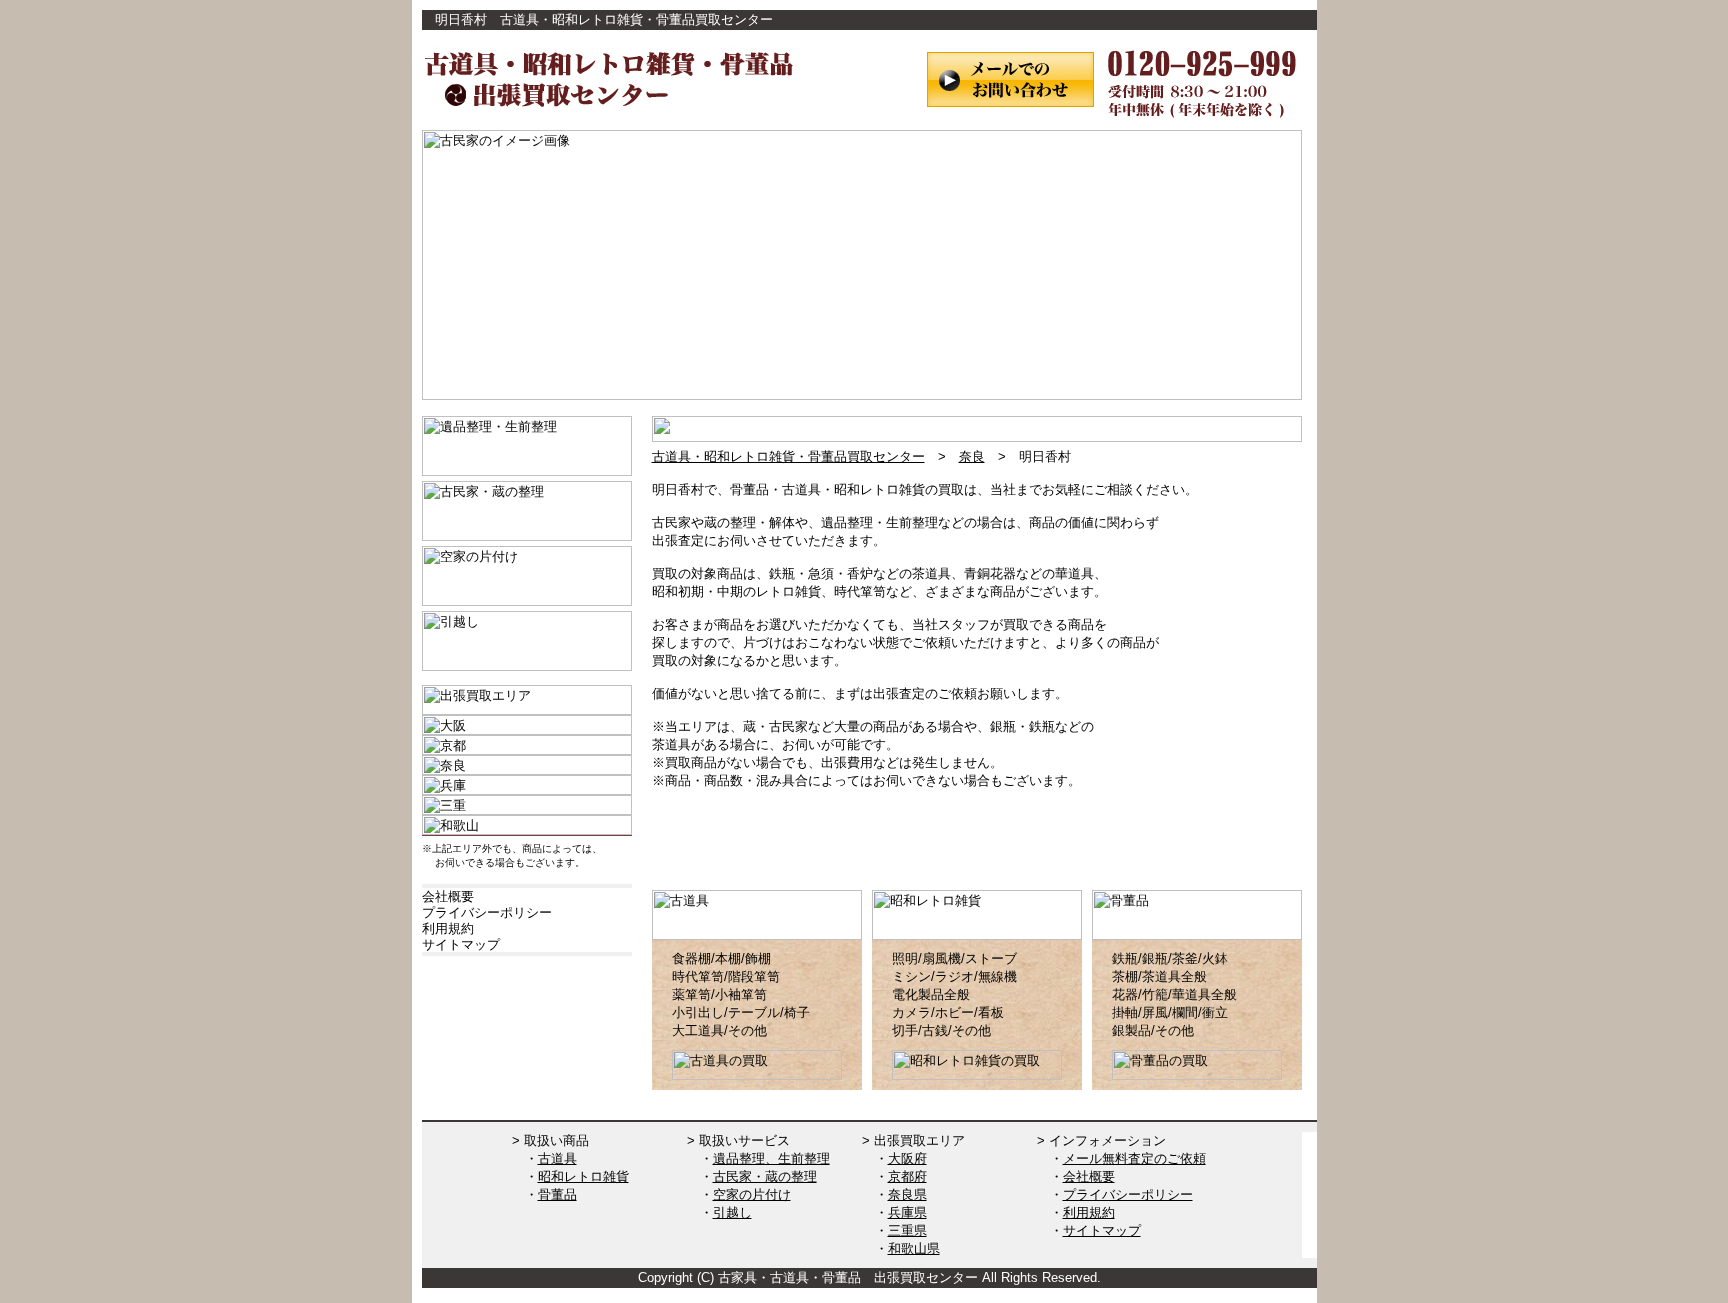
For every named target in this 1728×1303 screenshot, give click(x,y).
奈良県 (907, 1194)
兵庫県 (907, 1212)
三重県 (907, 1230)
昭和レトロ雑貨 (583, 1176)
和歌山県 (914, 1248)
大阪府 (907, 1158)
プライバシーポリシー (1128, 1194)
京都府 (907, 1176)
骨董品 (557, 1194)
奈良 (972, 456)
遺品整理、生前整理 (771, 1158)
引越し (732, 1212)
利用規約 (1089, 1212)
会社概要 (1089, 1176)
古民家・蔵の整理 (765, 1176)
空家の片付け (752, 1194)
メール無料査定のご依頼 (1134, 1158)
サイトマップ (1102, 1230)
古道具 (557, 1158)
